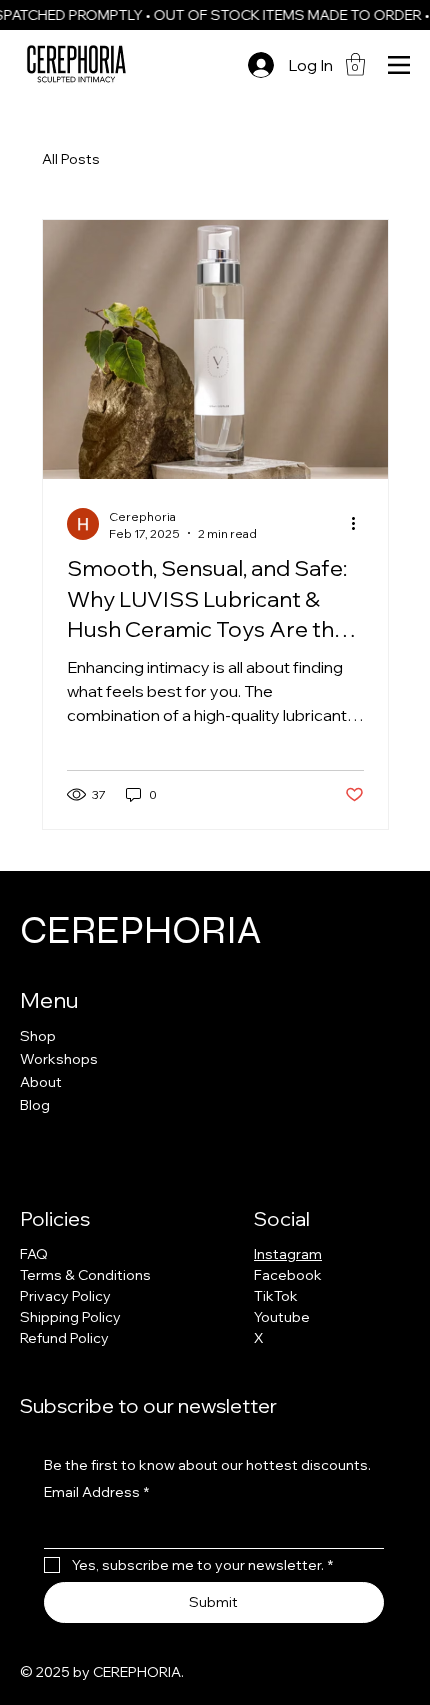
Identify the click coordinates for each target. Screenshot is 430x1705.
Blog (35, 1105)
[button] (355, 64)
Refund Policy (64, 1338)
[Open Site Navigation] (399, 65)
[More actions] (361, 524)
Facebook (288, 1275)
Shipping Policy (70, 1317)
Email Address (96, 1492)
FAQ (34, 1254)
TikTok (276, 1296)
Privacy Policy (65, 1296)
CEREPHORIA (140, 930)
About (41, 1082)
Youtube (282, 1317)
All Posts (71, 159)
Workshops (59, 1059)
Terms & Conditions (85, 1275)
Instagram (288, 1254)
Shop (38, 1036)
